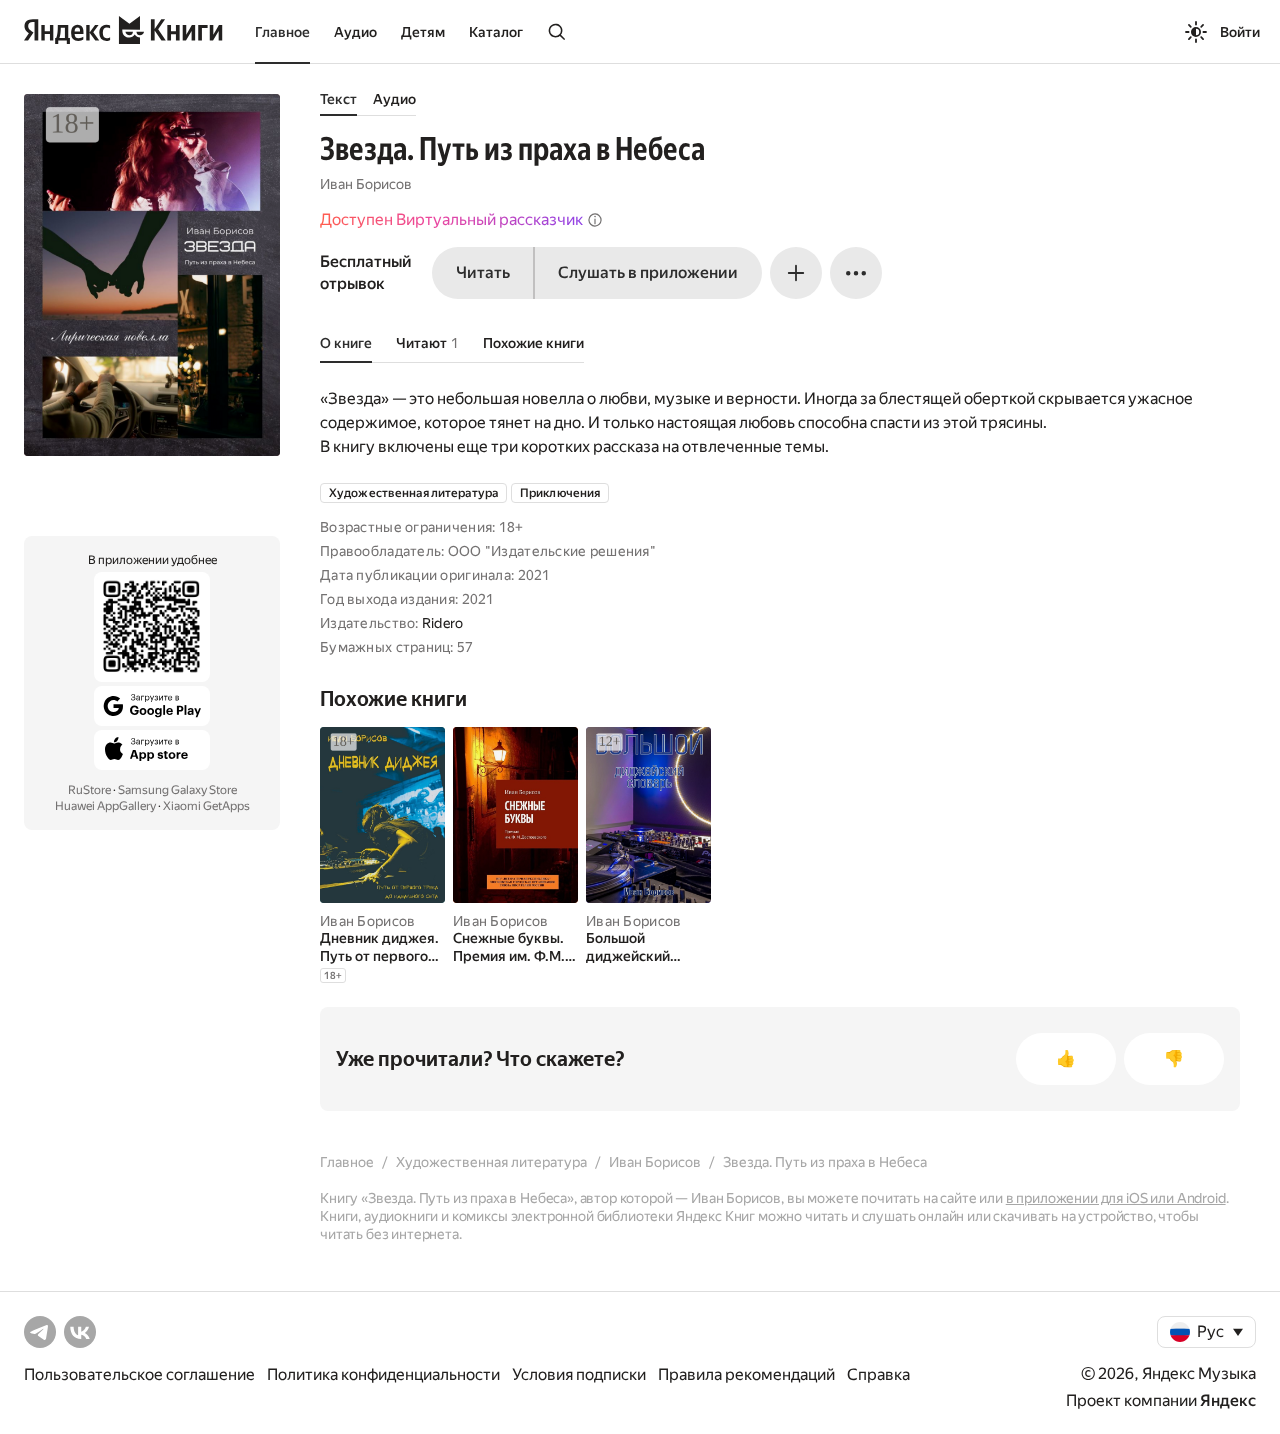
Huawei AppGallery (105, 806)
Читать (483, 272)
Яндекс (1228, 1400)
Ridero (443, 623)
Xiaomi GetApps (206, 806)
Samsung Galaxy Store (177, 790)
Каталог (496, 32)
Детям (423, 32)
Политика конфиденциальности (383, 1374)
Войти (1240, 32)
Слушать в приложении (648, 272)
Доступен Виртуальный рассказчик (451, 219)
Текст (338, 99)
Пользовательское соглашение (139, 1374)
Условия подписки (579, 1374)
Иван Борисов (366, 184)
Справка (878, 1374)
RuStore (89, 790)
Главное (282, 32)
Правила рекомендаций (746, 1374)
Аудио (355, 32)
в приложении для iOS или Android (1116, 1198)
